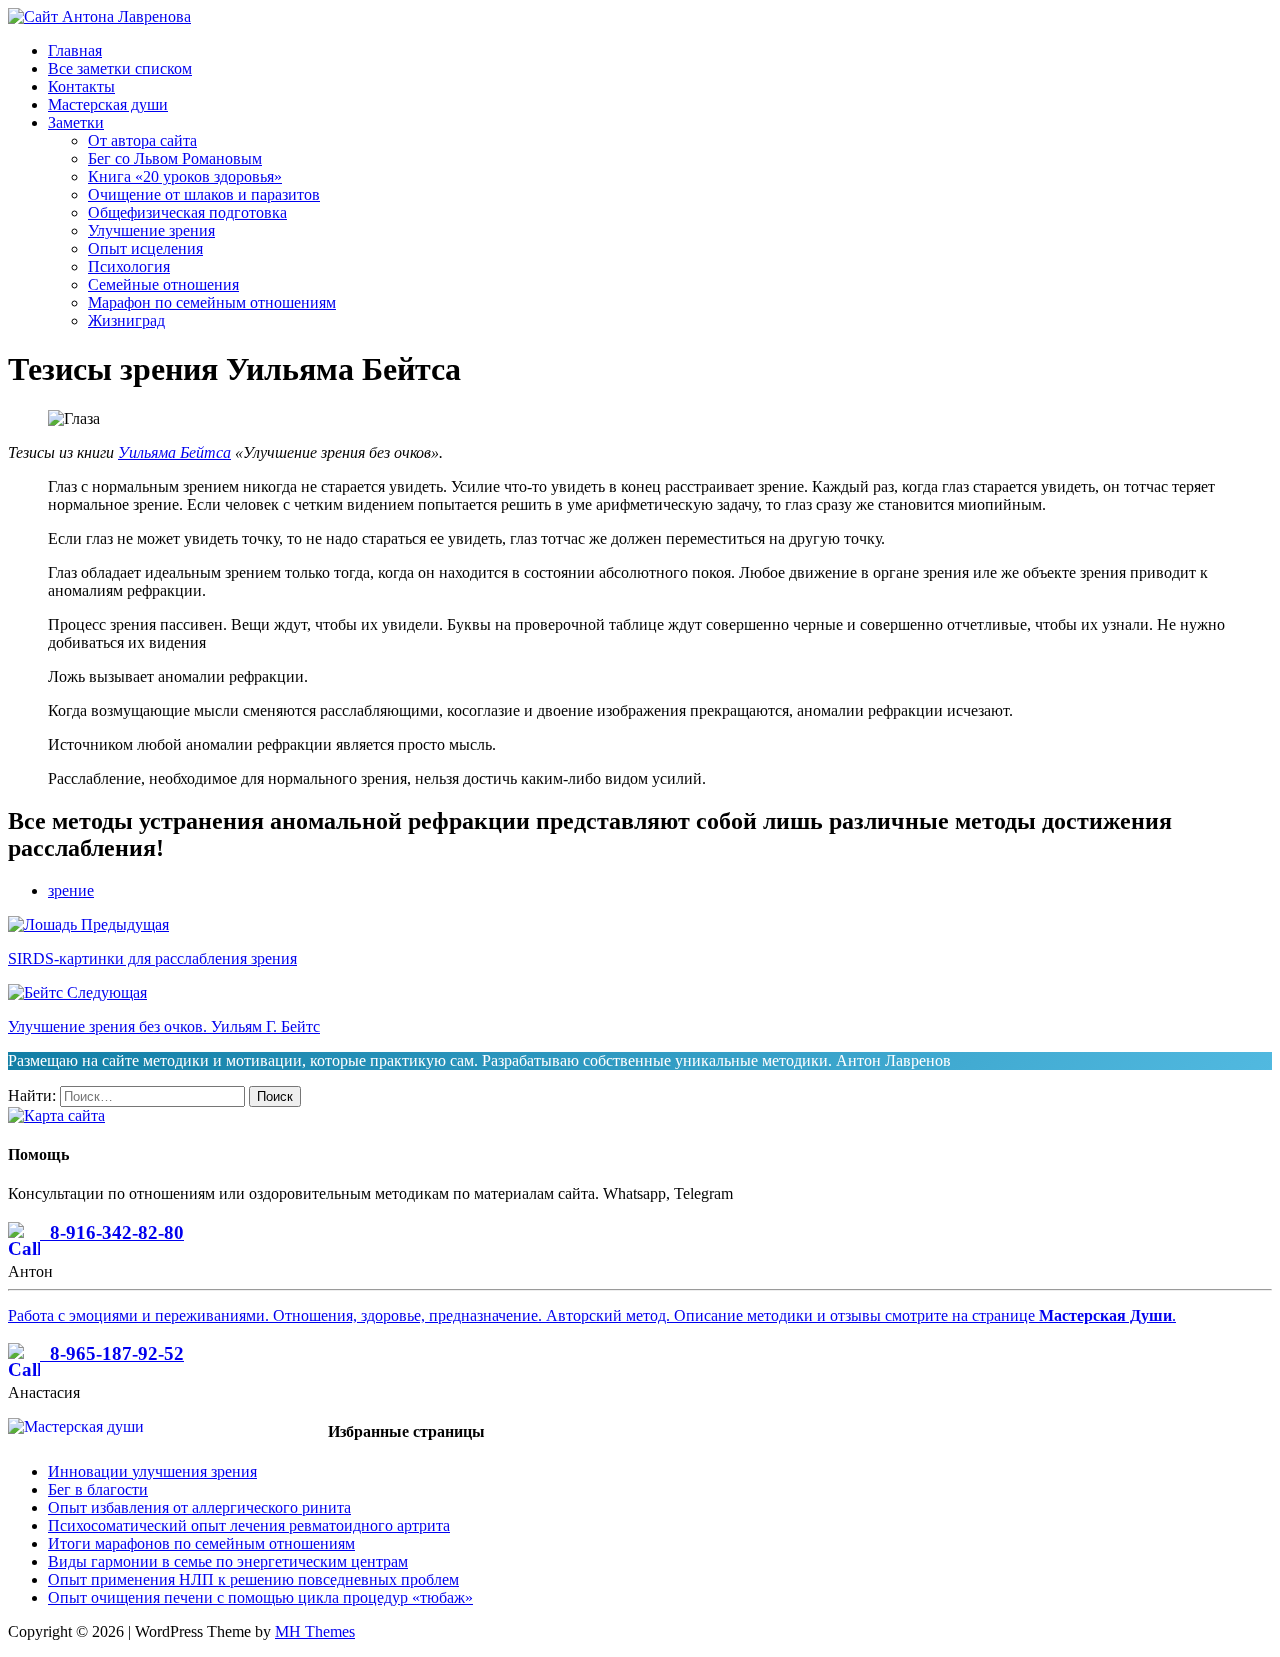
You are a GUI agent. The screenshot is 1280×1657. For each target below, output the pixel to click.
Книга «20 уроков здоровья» (185, 176)
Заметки (76, 122)
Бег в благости (98, 1489)
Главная (75, 50)
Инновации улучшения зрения (152, 1471)
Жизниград (126, 320)
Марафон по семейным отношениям (212, 302)
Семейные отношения (163, 284)
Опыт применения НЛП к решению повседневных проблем (253, 1579)
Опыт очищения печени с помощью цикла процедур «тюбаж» (260, 1597)
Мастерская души (108, 104)
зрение (71, 890)
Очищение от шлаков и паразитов (204, 194)
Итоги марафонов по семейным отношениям (201, 1543)
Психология (129, 266)
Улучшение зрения (151, 230)
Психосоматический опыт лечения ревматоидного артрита (249, 1525)
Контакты (81, 86)
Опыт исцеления (145, 248)
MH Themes (315, 1631)
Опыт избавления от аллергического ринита (199, 1507)
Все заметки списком (120, 68)
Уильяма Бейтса (174, 452)
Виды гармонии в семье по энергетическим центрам (228, 1561)
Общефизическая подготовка (187, 212)
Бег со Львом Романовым (175, 158)
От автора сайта (142, 140)
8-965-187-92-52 (112, 1353)
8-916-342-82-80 (112, 1232)
